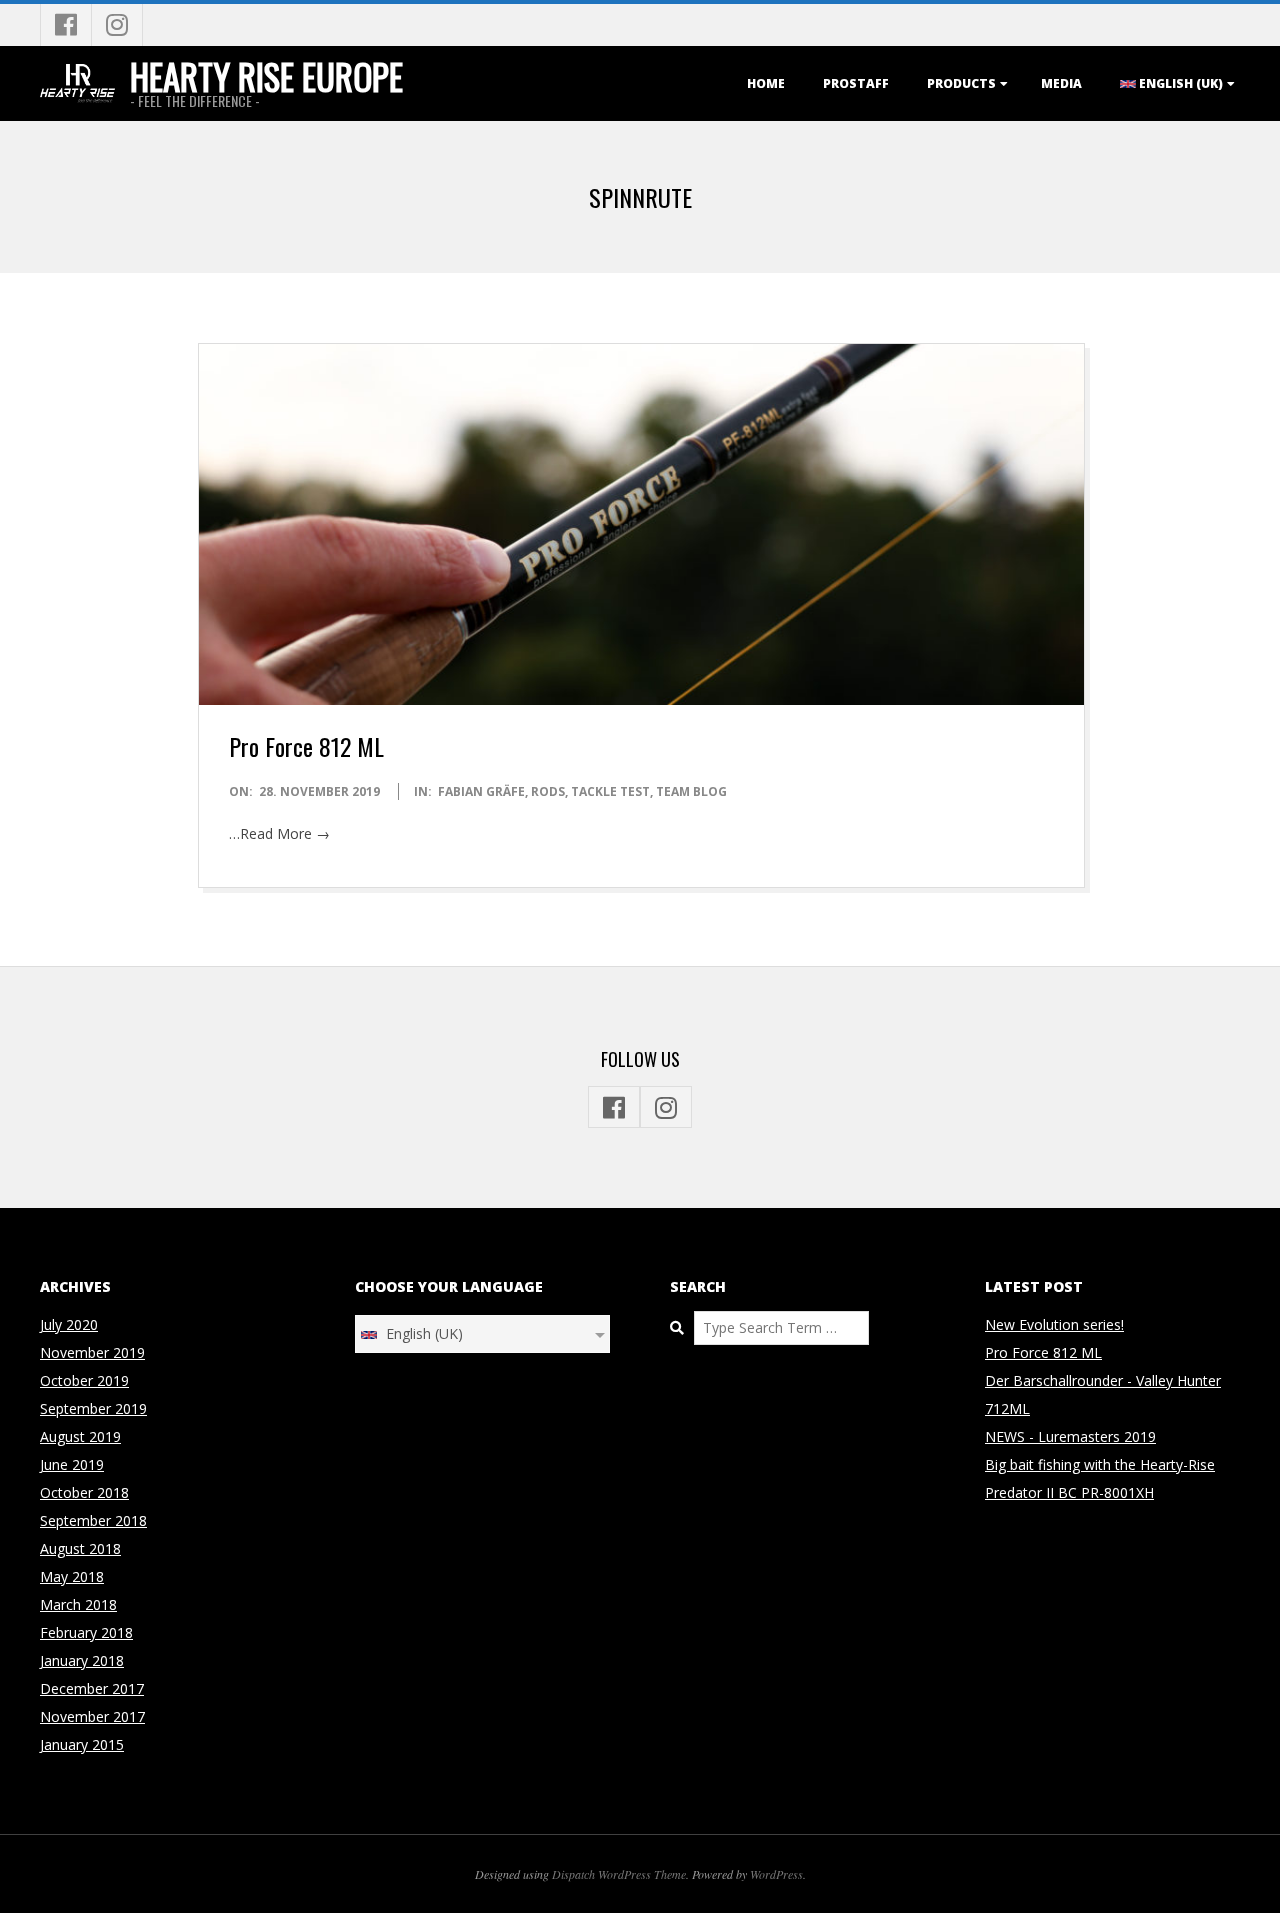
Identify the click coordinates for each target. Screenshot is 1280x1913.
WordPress (776, 1874)
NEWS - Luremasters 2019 (1070, 1436)
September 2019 (93, 1408)
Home (766, 83)
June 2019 (72, 1464)
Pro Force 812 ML (306, 746)
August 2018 (80, 1548)
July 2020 (69, 1324)
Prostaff (856, 83)
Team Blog (691, 791)
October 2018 (84, 1492)
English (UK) (1179, 83)
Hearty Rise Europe (266, 76)
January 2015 (82, 1744)
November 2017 (92, 1716)
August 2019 (80, 1436)
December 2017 (92, 1688)
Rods (548, 791)
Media (1061, 83)
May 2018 (72, 1576)
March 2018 (78, 1604)
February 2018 (86, 1632)
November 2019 (92, 1352)
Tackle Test (610, 791)
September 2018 (93, 1520)
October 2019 (84, 1380)
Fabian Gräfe (481, 791)
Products (961, 83)
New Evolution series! (1054, 1324)
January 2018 (82, 1660)
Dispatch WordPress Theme (619, 1874)
